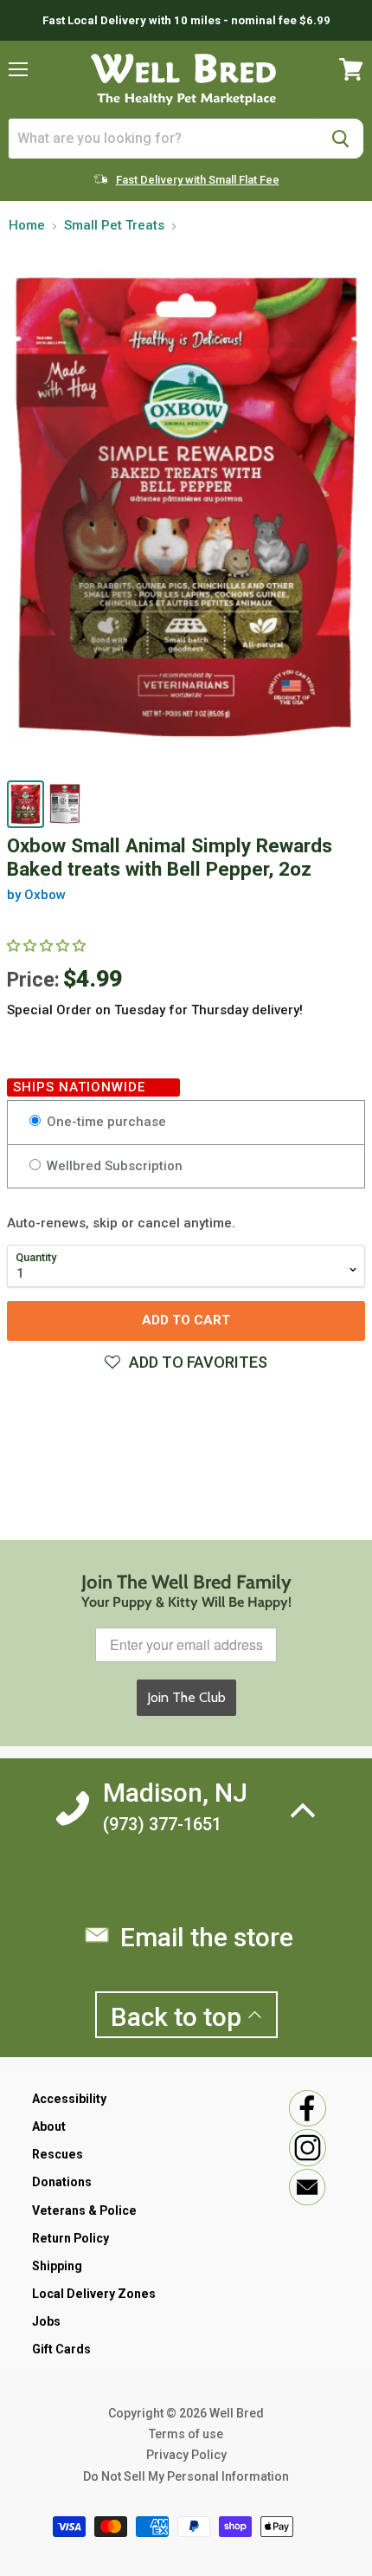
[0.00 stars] (48, 946)
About (49, 2126)
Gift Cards (61, 2349)
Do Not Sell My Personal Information (186, 2476)
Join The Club (186, 1697)
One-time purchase (105, 1122)
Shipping (57, 2266)
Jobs (46, 2321)
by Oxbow (36, 895)
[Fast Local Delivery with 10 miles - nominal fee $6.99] (186, 20)
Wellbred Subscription (113, 1166)
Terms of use (186, 2434)
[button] (186, 1362)
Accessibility (69, 2099)
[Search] (340, 139)
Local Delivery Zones (94, 2294)
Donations (62, 2182)
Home (27, 226)
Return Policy (71, 2238)
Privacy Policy (186, 2455)
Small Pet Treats (114, 226)
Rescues (58, 2154)
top (179, 2017)
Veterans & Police (84, 2210)
